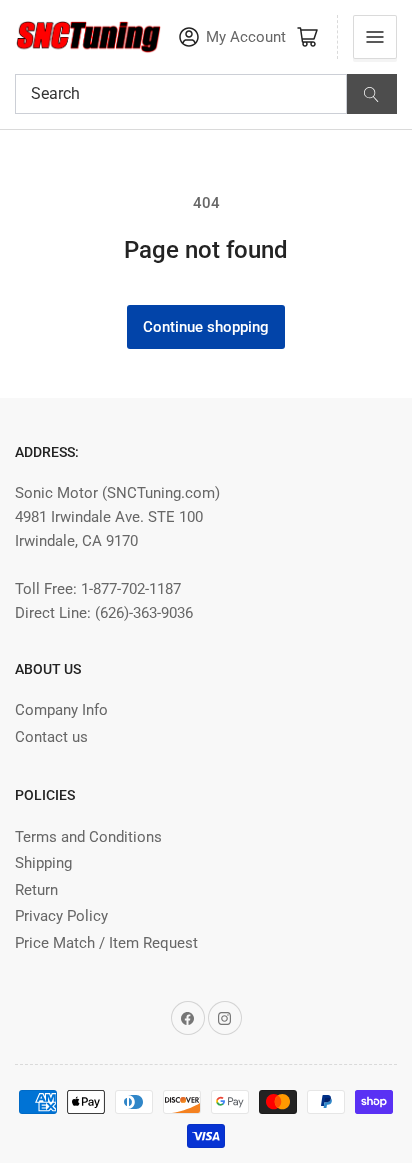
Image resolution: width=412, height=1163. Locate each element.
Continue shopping (206, 327)
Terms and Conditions (88, 837)
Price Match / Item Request (106, 943)
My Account (246, 37)
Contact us (51, 737)
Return (36, 890)
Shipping (43, 863)
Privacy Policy (61, 916)
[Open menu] (375, 37)
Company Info (61, 710)
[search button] (372, 94)
